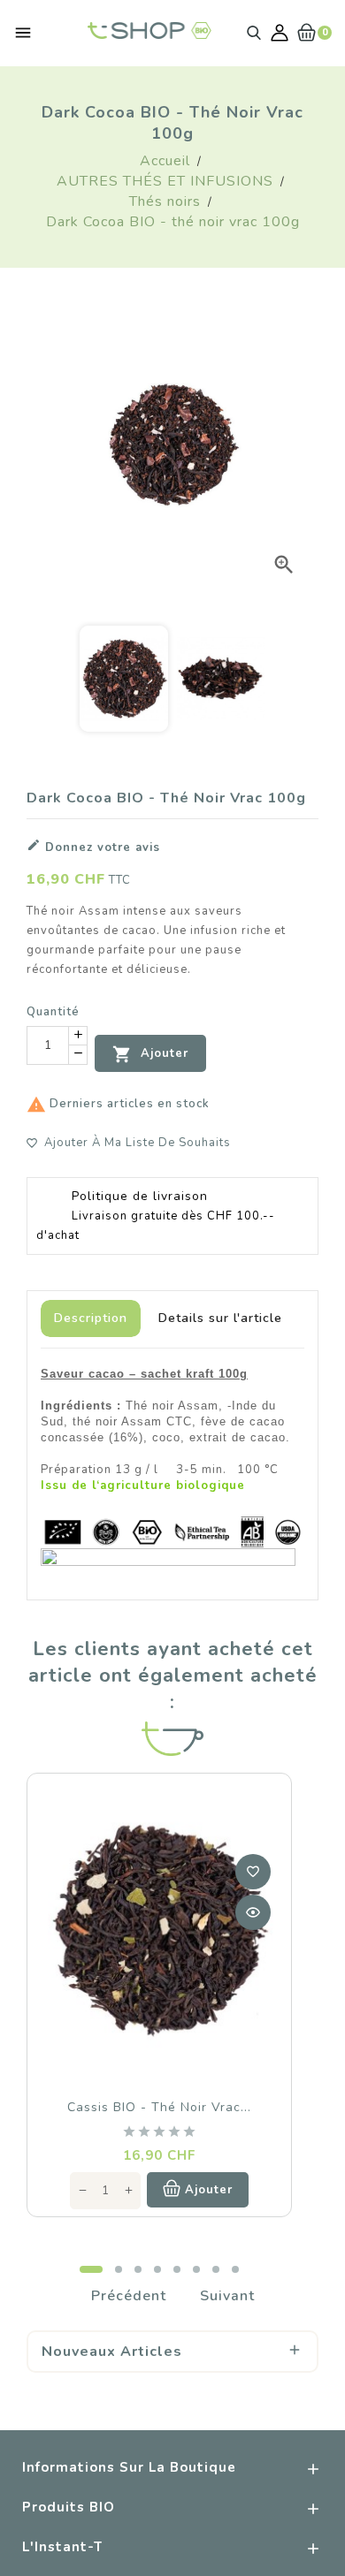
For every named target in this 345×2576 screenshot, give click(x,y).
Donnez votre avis (93, 847)
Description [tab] (91, 1318)
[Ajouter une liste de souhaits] (253, 1872)
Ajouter (150, 1054)
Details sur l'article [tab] (220, 1318)
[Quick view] (253, 1912)
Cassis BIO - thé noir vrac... (159, 2107)
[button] (91, 2269)
